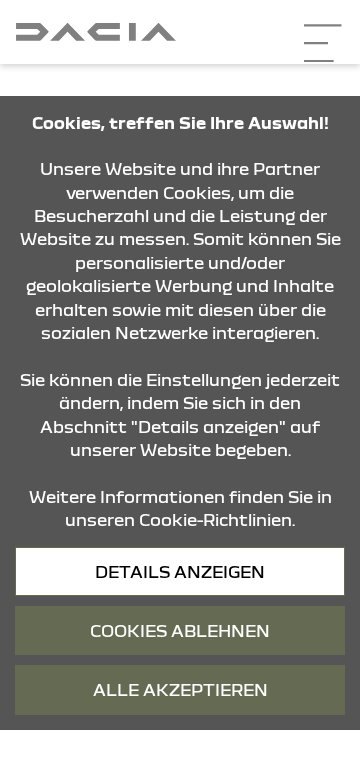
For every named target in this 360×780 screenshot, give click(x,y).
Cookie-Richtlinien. (217, 519)
